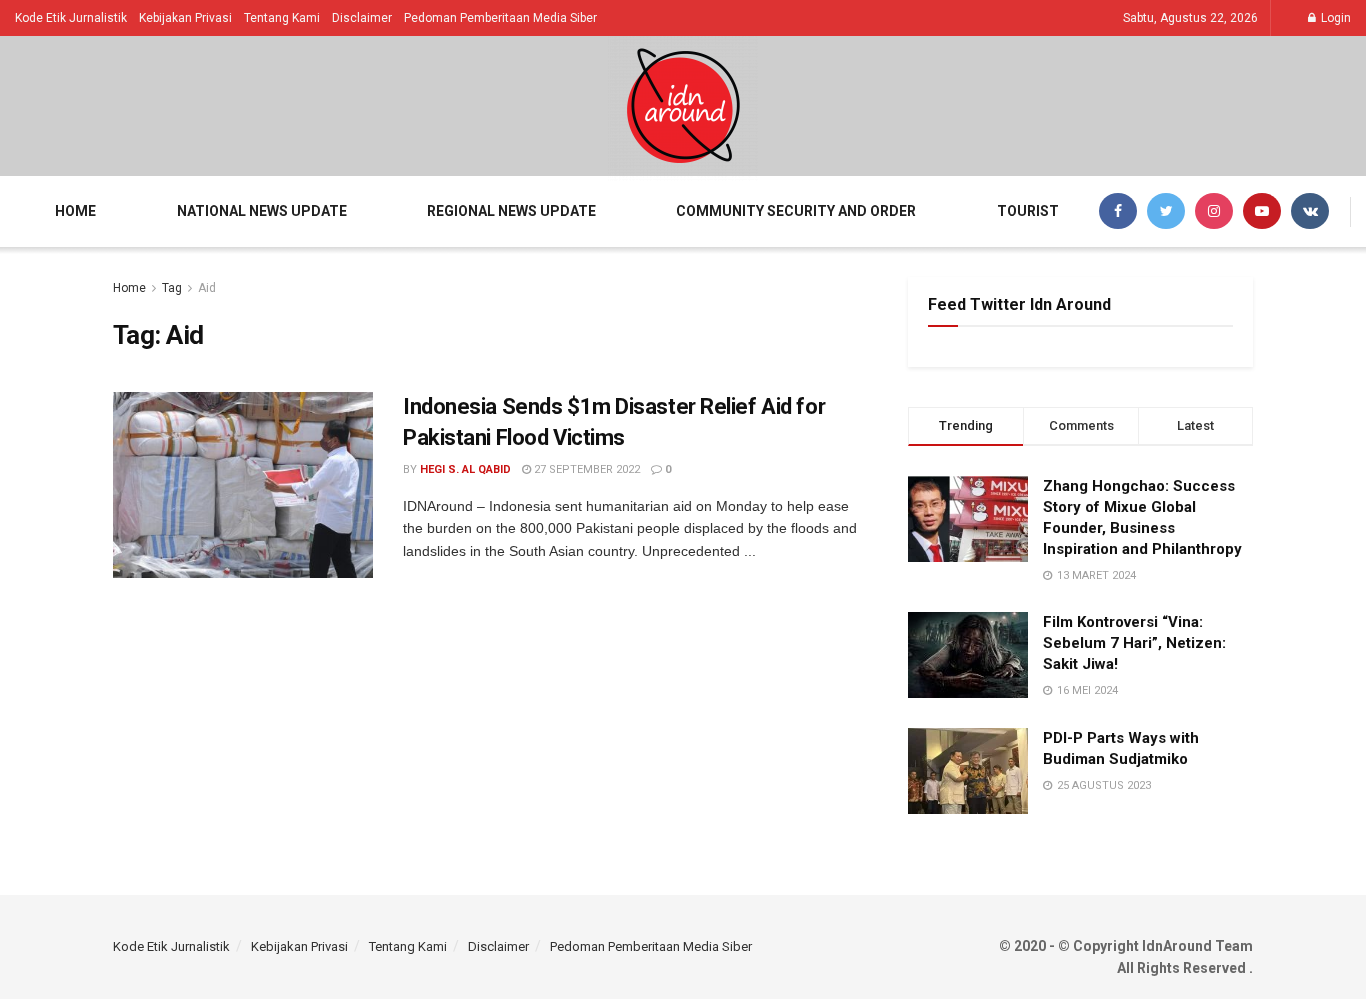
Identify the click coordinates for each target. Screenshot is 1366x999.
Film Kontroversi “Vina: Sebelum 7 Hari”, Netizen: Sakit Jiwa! (1134, 643)
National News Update (262, 211)
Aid (207, 288)
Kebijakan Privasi (185, 18)
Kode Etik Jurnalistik (71, 18)
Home (75, 211)
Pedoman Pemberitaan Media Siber (500, 18)
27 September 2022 (585, 469)
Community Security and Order (796, 211)
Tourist (1028, 211)
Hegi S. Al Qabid (465, 469)
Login (1334, 18)
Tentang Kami (282, 18)
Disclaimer (362, 18)
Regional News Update (511, 211)
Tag (172, 288)
